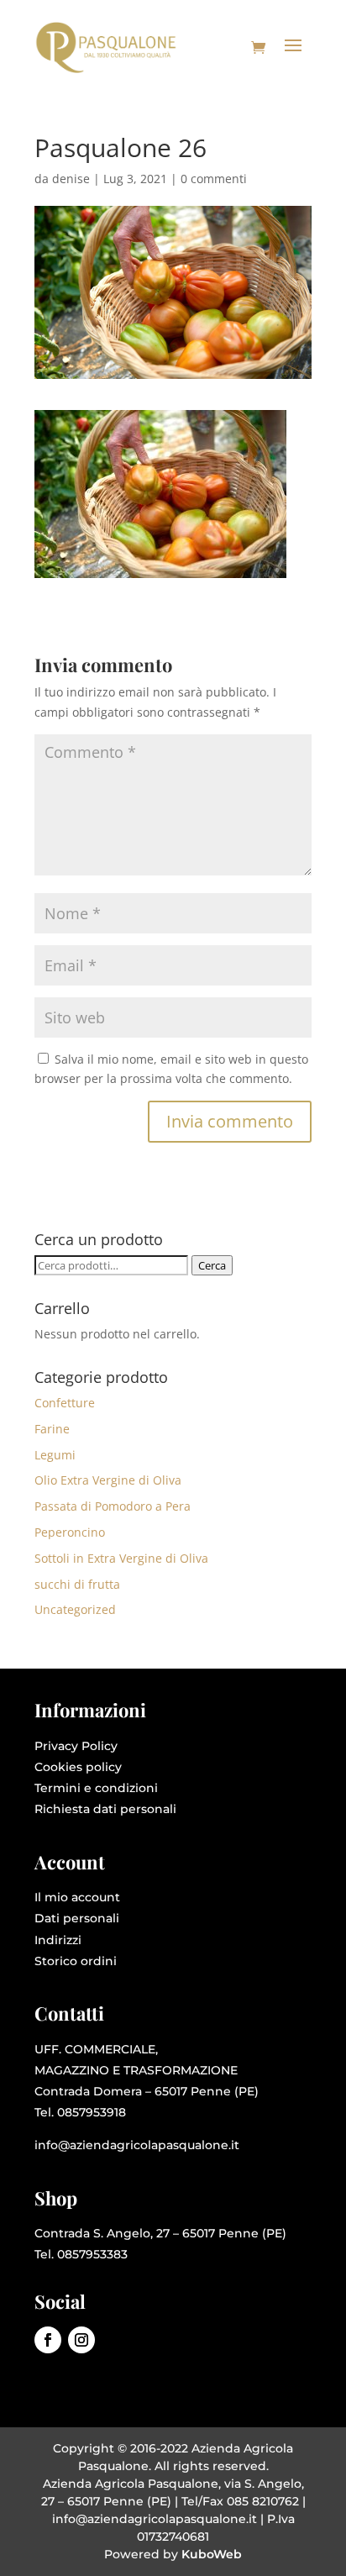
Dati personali (77, 1918)
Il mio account (77, 1897)
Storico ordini (76, 1961)
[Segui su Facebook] (48, 2340)
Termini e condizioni (96, 1788)
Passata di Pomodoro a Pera (113, 1506)
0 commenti (214, 179)
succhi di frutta (77, 1584)
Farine (52, 1429)
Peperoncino (70, 1532)
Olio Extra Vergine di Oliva (108, 1480)
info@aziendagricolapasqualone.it (137, 2145)
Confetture (65, 1403)
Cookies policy (78, 1767)
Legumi (55, 1455)
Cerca (212, 1265)
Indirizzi (58, 1940)
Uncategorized (75, 1609)
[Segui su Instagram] (81, 2340)
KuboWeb (212, 2554)
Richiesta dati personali (105, 1809)
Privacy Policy (76, 1746)
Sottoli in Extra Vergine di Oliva (121, 1558)
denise (71, 179)
